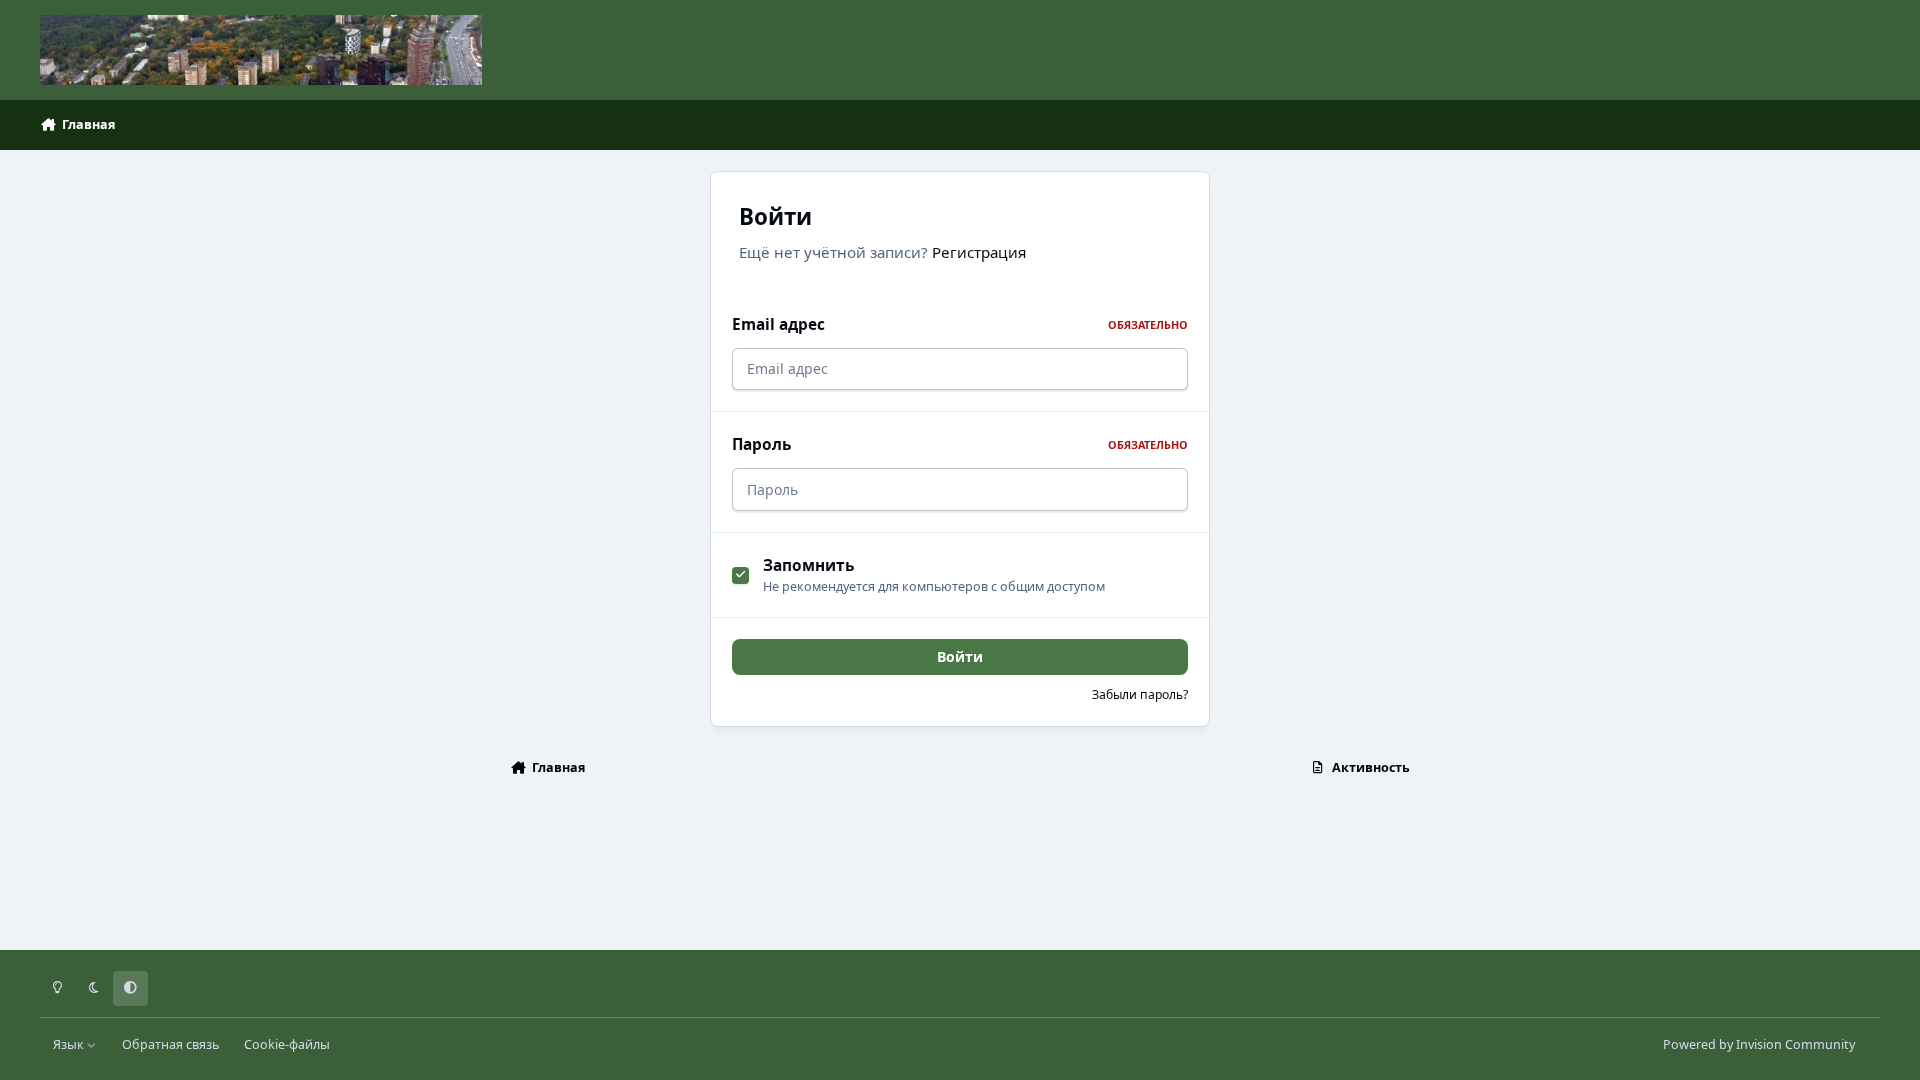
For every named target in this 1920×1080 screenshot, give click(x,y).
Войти (960, 656)
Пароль (960, 444)
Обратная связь (170, 1044)
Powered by (1759, 1044)
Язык (70, 1044)
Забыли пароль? (1140, 694)
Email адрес (960, 324)
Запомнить (808, 565)
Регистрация (979, 252)
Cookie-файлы (287, 1044)
